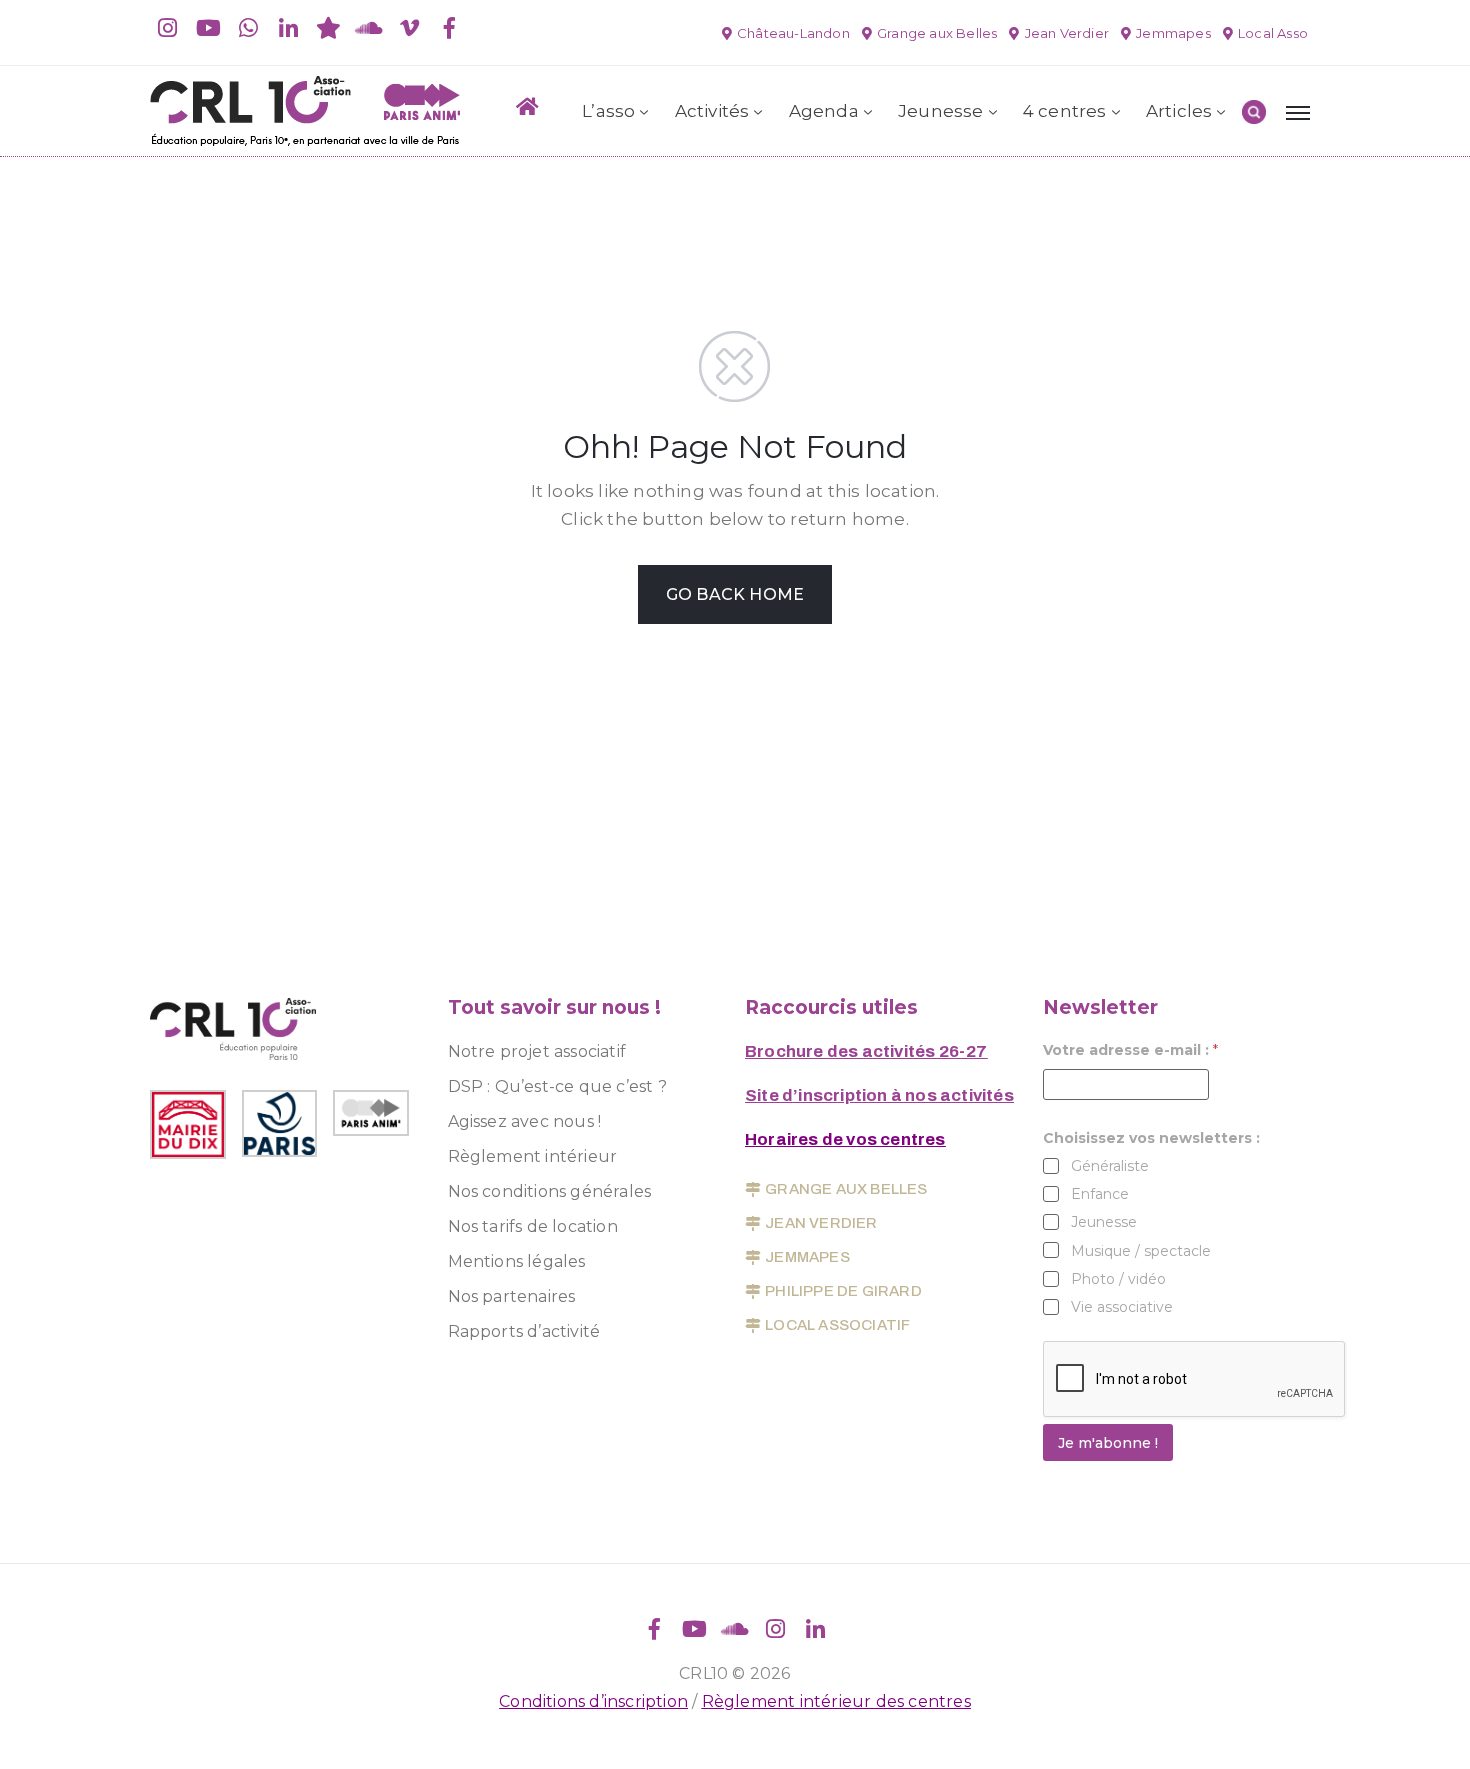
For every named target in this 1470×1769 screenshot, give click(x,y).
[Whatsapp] (248, 28)
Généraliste (1110, 1166)
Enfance (1100, 1194)
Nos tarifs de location (533, 1226)
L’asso (608, 111)
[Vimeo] (409, 28)
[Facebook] (449, 28)
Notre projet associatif (537, 1051)
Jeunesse (941, 111)
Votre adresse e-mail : (1130, 1050)
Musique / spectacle (1141, 1251)
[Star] (329, 28)
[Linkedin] (289, 28)
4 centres (1065, 111)
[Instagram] (168, 28)
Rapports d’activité (524, 1331)
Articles (1179, 111)
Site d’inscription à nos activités (879, 1095)
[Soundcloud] (369, 28)
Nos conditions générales (550, 1191)
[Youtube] (208, 28)
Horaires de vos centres (845, 1139)
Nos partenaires (512, 1296)
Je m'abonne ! (1108, 1443)
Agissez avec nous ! (525, 1121)
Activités (712, 111)
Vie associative (1122, 1307)
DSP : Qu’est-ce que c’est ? (557, 1086)
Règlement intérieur (533, 1156)
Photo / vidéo (1118, 1279)
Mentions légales (517, 1261)
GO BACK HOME (735, 594)
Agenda (824, 111)
